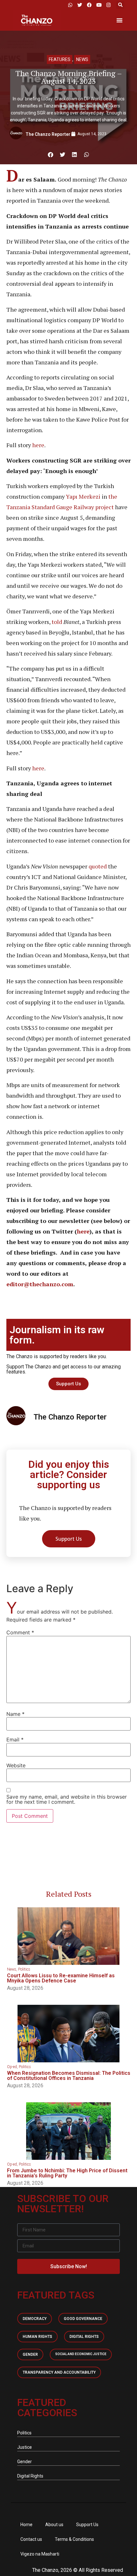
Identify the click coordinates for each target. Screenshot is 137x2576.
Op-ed (12, 2067)
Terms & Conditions (74, 2539)
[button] (120, 5)
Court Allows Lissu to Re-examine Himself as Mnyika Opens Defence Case (61, 1978)
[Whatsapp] (70, 5)
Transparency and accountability (59, 2372)
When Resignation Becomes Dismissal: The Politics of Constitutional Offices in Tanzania (69, 2076)
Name (15, 1714)
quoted (98, 866)
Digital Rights (84, 2337)
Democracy (35, 2319)
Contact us (31, 2539)
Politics (24, 1969)
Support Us (87, 2525)
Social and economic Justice (81, 2354)
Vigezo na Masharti (40, 2554)
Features (60, 59)
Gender (30, 2354)
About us (54, 2525)
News (82, 59)
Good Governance (83, 2319)
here (38, 445)
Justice (25, 2447)
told (56, 622)
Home (26, 2525)
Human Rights (37, 2337)
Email (15, 1739)
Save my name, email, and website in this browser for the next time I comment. (67, 1799)
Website (16, 1765)
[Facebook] (89, 5)
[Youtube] (99, 5)
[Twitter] (80, 5)
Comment (20, 1632)
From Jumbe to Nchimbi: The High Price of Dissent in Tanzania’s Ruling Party (67, 2173)
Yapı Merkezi (83, 496)
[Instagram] (108, 5)
